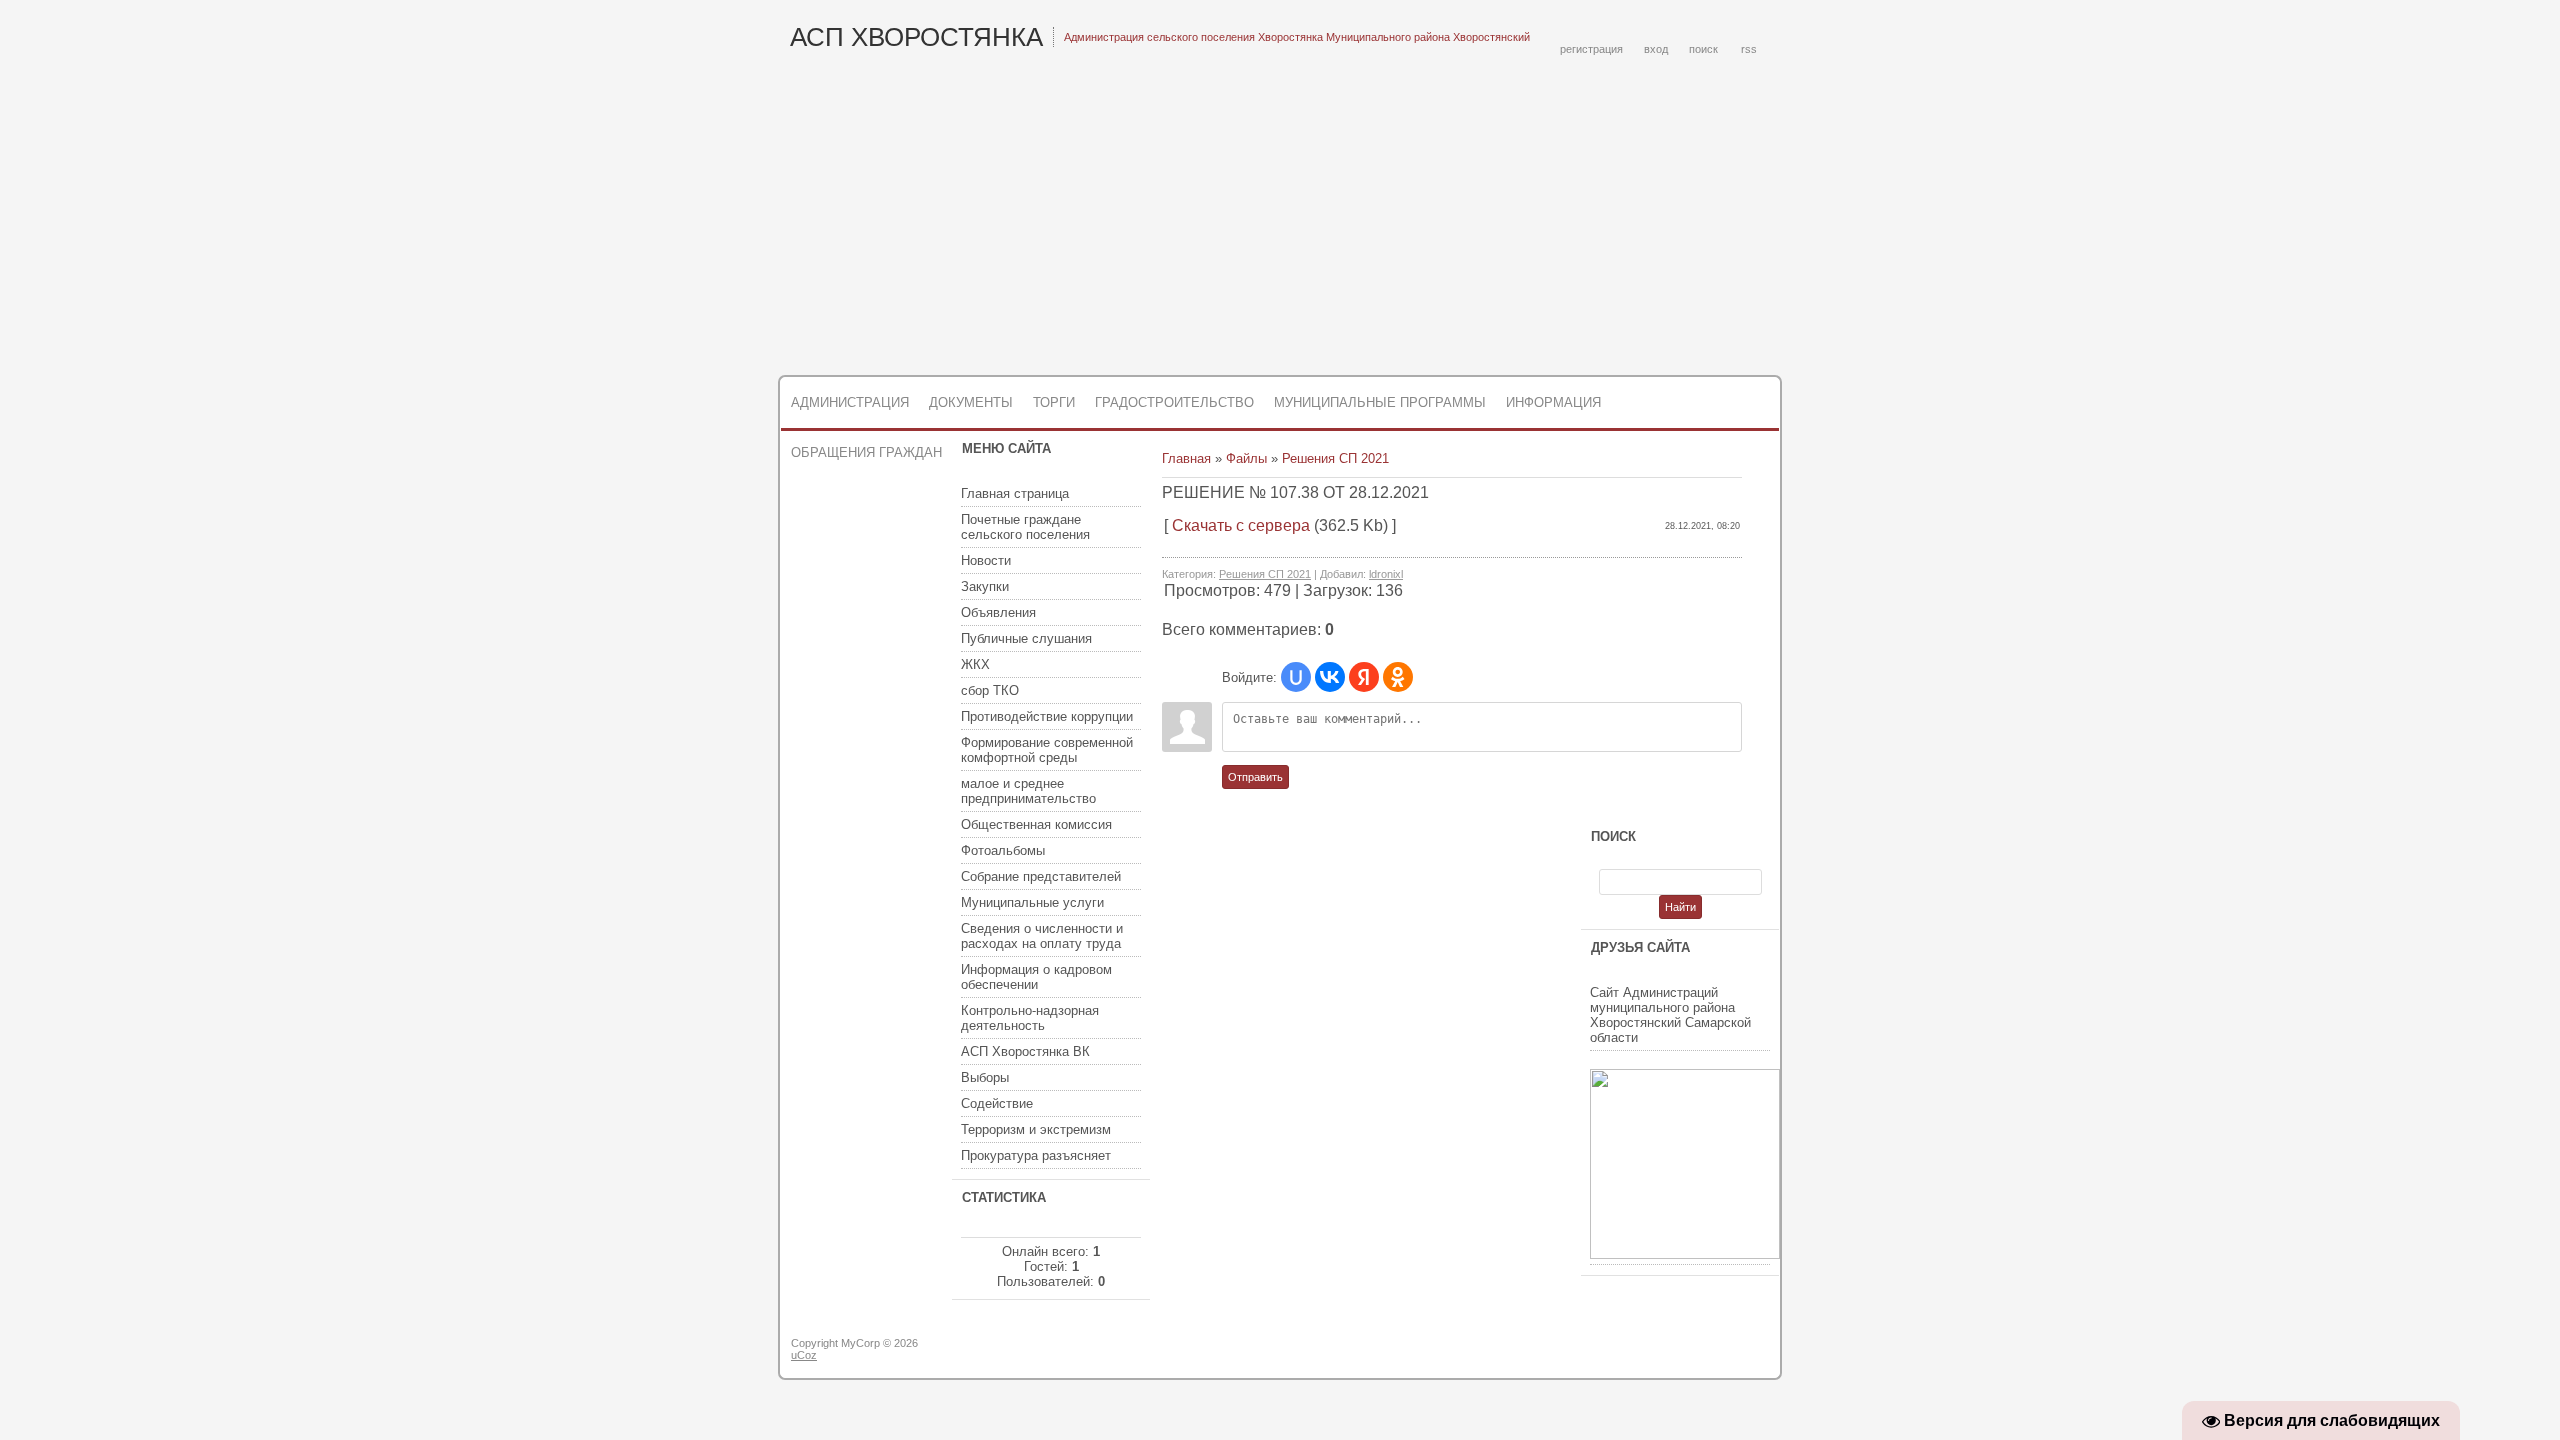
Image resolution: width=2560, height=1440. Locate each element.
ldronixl (1386, 574)
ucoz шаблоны (1702, 1351)
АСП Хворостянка (916, 37)
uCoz (804, 1355)
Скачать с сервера (1241, 525)
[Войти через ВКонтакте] (1330, 677)
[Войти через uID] (1296, 677)
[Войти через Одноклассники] (1398, 677)
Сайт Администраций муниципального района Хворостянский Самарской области (1670, 1015)
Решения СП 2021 (1335, 458)
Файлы (1246, 458)
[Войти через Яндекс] (1364, 677)
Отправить (1255, 777)
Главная (1186, 458)
